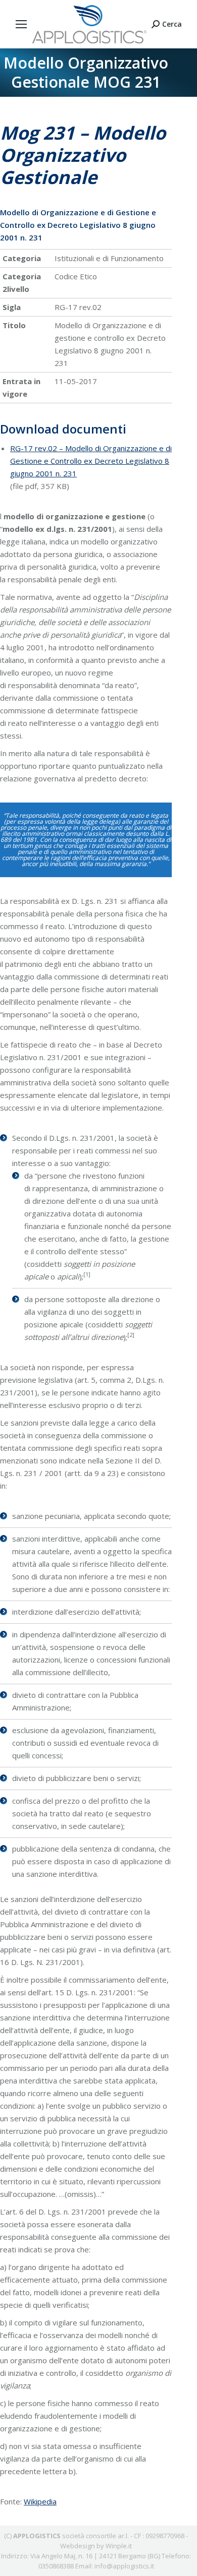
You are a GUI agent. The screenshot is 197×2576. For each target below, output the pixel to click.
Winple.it (119, 2546)
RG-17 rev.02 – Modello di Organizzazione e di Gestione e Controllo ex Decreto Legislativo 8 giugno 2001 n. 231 (91, 461)
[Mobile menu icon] (21, 24)
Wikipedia (40, 2501)
